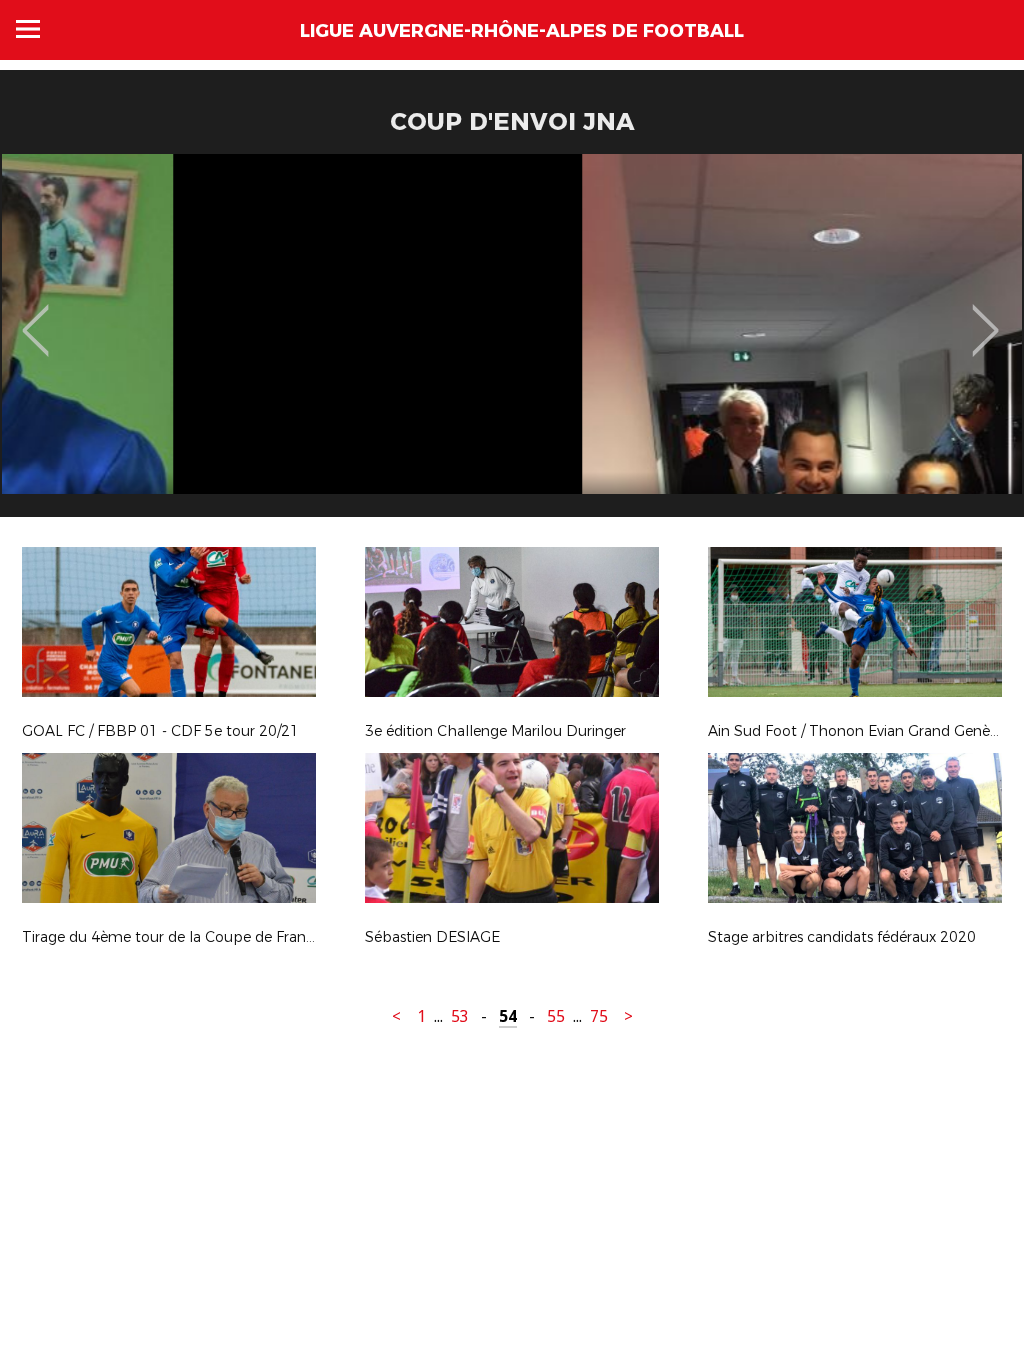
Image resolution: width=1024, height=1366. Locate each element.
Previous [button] (35, 316)
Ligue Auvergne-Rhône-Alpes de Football (522, 31)
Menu (28, 29)
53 (460, 1016)
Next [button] (985, 316)
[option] (512, 343)
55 (556, 1016)
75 (599, 1016)
